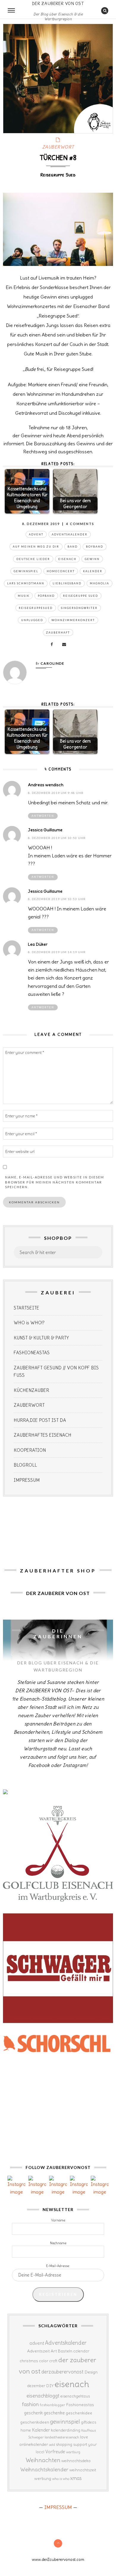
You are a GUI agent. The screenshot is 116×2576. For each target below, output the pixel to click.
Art (54, 2351)
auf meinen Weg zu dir (36, 547)
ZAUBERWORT (58, 147)
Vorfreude (55, 2452)
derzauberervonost (62, 2372)
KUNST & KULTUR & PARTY (41, 1338)
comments (80, 524)
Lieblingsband (67, 583)
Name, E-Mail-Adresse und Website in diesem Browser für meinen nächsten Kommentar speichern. (55, 1182)
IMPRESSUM (27, 1480)
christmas (29, 2361)
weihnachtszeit (83, 2470)
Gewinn (92, 559)
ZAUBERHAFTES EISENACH (43, 1435)
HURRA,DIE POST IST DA (40, 1420)
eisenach (67, 559)
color (44, 2361)
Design (91, 2372)
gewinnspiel (26, 571)
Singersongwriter (79, 608)
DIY (50, 2386)
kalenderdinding (66, 2430)
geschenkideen (35, 2422)
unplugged (32, 620)
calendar (81, 2351)
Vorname (58, 2220)
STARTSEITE (26, 1308)
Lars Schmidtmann (26, 583)
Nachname (58, 2243)
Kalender (93, 571)
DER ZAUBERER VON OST (58, 3)
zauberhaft (58, 633)
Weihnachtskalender (44, 2470)
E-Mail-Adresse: (58, 2266)
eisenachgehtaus (75, 2396)
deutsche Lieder (33, 559)
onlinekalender (34, 2444)
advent (36, 534)
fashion (30, 2404)
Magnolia (99, 583)
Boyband (95, 547)
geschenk (33, 2413)
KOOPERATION (30, 1450)
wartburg (73, 2452)
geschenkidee (79, 2413)
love (84, 2437)
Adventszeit (38, 2351)
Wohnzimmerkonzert (73, 620)
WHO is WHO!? (29, 1323)
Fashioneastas (80, 2405)
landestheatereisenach (62, 2437)
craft (53, 2361)
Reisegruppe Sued (81, 596)
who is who (61, 2479)
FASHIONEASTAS (32, 1353)
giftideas (88, 2422)
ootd (52, 2445)
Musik (24, 596)
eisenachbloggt (43, 2396)
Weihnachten (43, 2460)
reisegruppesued (36, 608)
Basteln (65, 2351)
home (26, 2430)
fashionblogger (52, 2405)
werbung (43, 2478)
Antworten (43, 816)
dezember (36, 2386)
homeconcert (61, 571)
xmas (76, 2478)
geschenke (54, 2413)
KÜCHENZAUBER (31, 1390)
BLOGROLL (25, 1465)
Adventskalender (70, 534)
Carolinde (52, 663)
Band (73, 547)
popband (46, 596)
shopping (64, 2444)
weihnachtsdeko (76, 2461)
